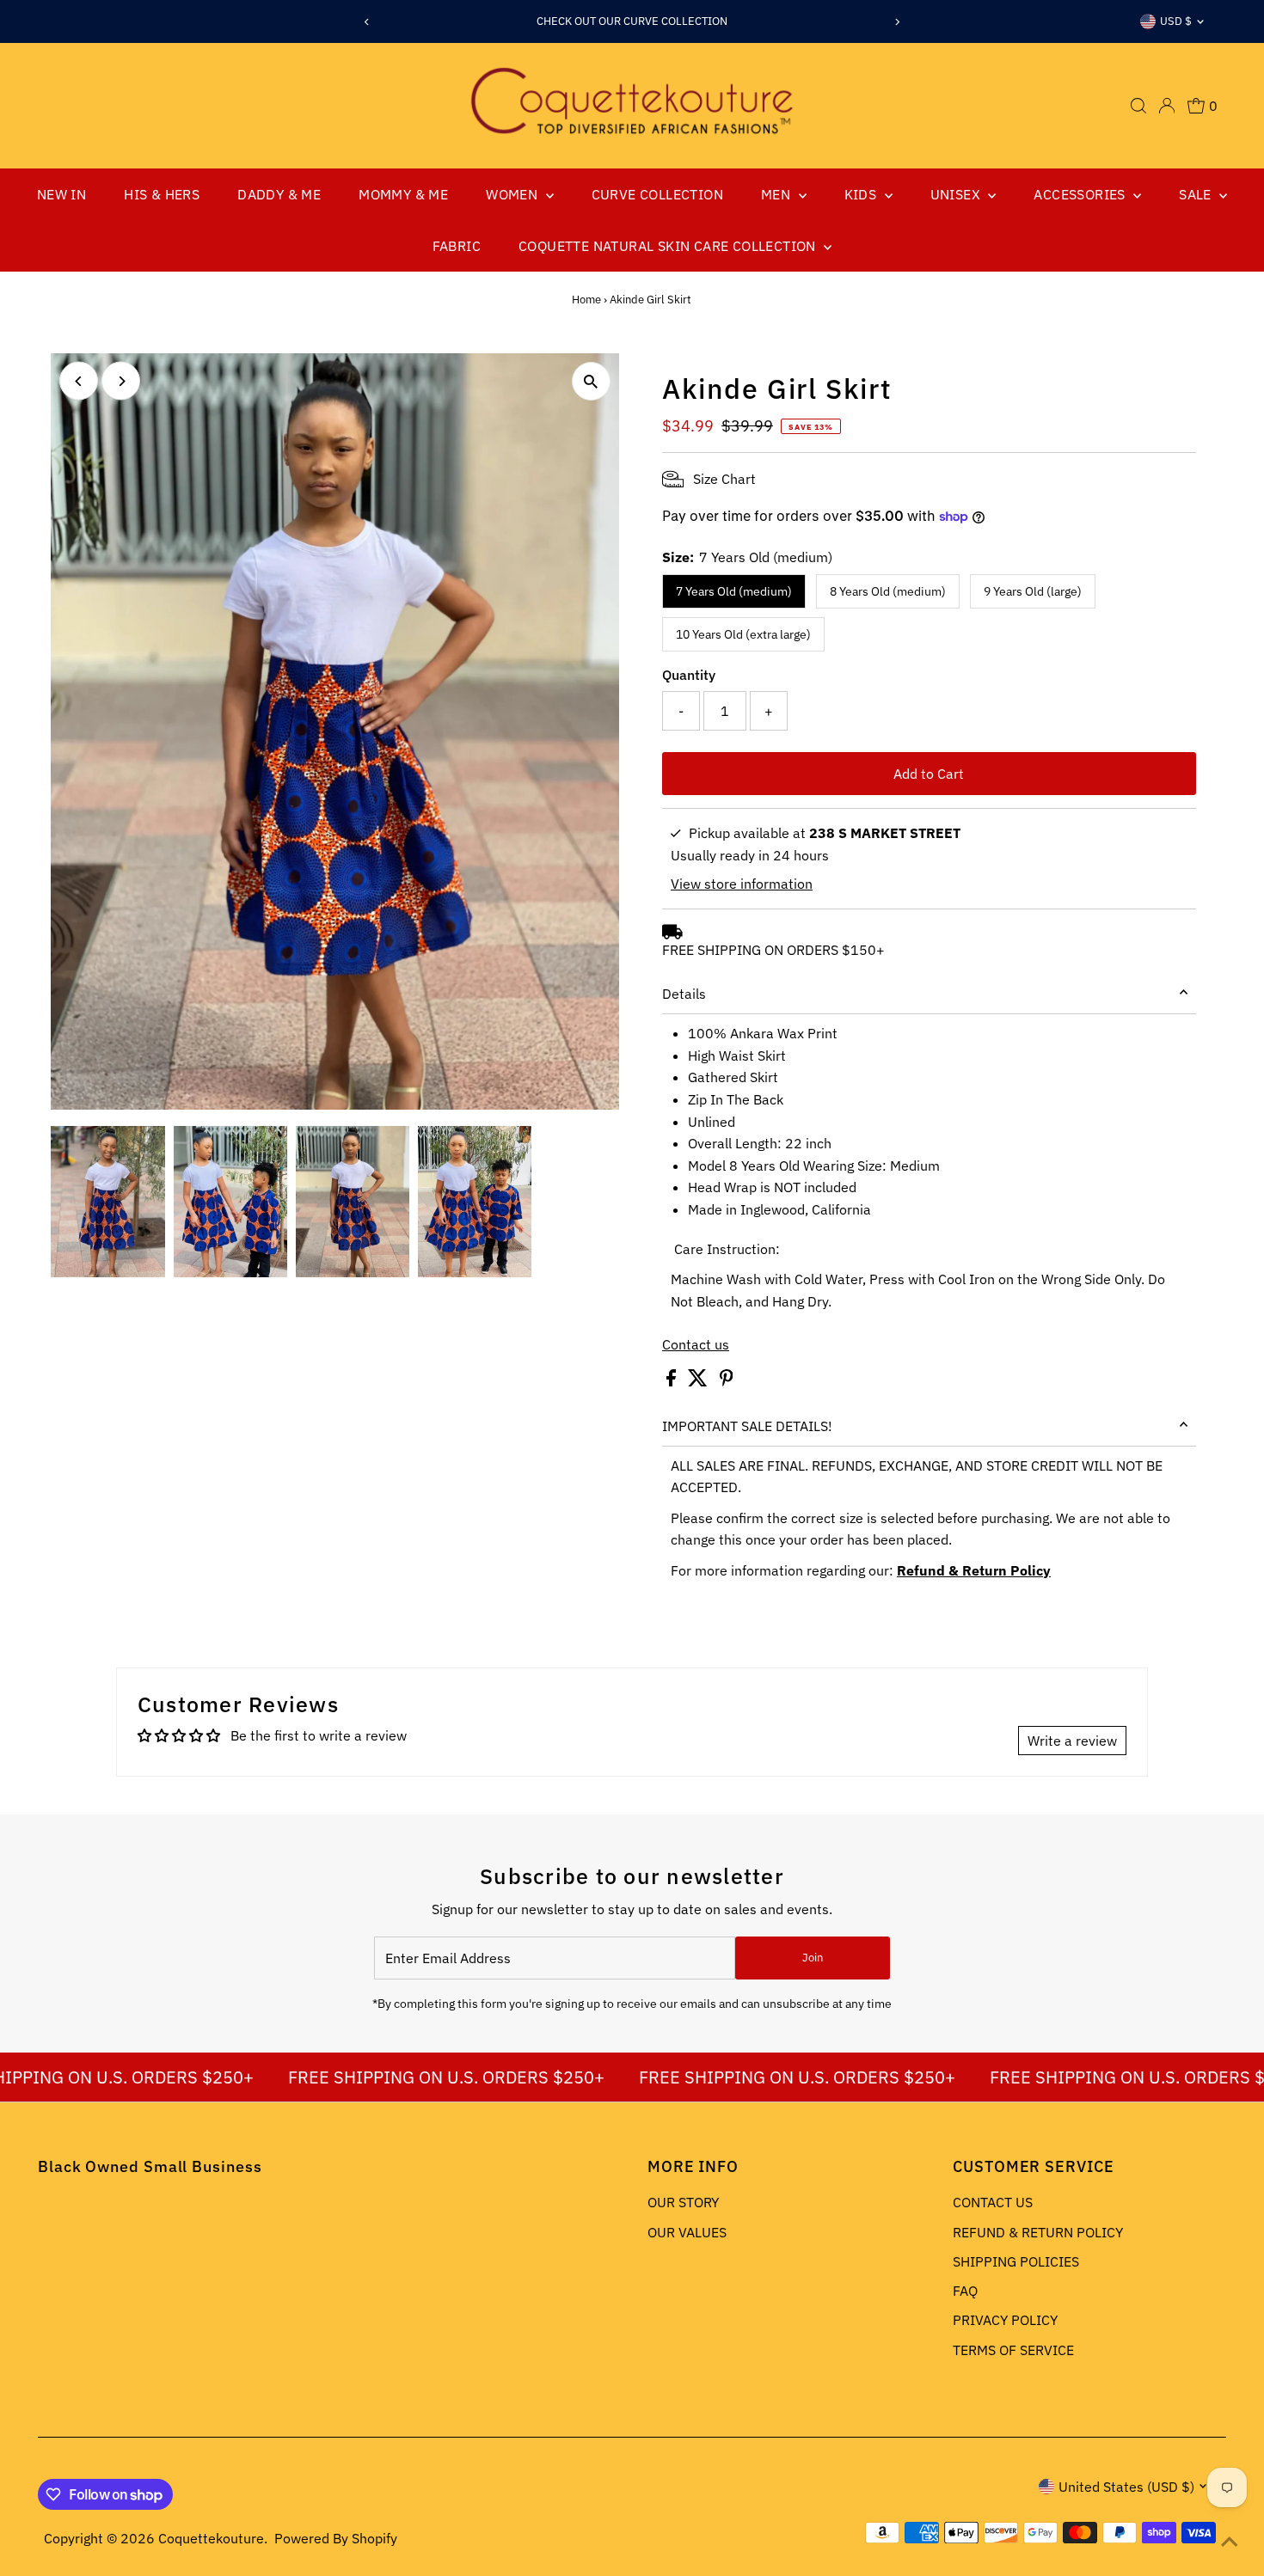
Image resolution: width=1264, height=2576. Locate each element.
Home (586, 300)
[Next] (896, 22)
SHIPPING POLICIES (1016, 2261)
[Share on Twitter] (699, 1381)
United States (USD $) (1126, 2487)
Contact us (696, 1344)
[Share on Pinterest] (727, 1381)
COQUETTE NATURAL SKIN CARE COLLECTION (669, 246)
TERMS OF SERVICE (1013, 2350)
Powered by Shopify (336, 2538)
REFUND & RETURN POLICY (1038, 2232)
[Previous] (368, 22)
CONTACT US (993, 2202)
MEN (778, 194)
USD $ (1176, 21)
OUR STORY (683, 2202)
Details (684, 994)
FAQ (965, 2291)
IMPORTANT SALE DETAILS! (747, 1426)
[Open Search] (1138, 106)
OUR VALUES (687, 2232)
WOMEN (513, 194)
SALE (1197, 194)
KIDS (862, 194)
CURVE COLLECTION (657, 194)
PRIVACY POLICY (1005, 2320)
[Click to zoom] (591, 381)
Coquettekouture (211, 2538)
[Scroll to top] (1230, 2542)
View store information (742, 884)
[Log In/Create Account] (1167, 106)
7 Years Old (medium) (734, 591)
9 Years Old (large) (1033, 591)
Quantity (689, 675)
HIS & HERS (162, 194)
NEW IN (61, 194)
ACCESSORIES (1081, 194)
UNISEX (957, 194)
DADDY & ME (279, 194)
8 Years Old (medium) (888, 591)
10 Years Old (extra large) (743, 634)
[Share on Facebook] (673, 1381)
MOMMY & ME (403, 194)
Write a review (1072, 1741)
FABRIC (457, 246)
